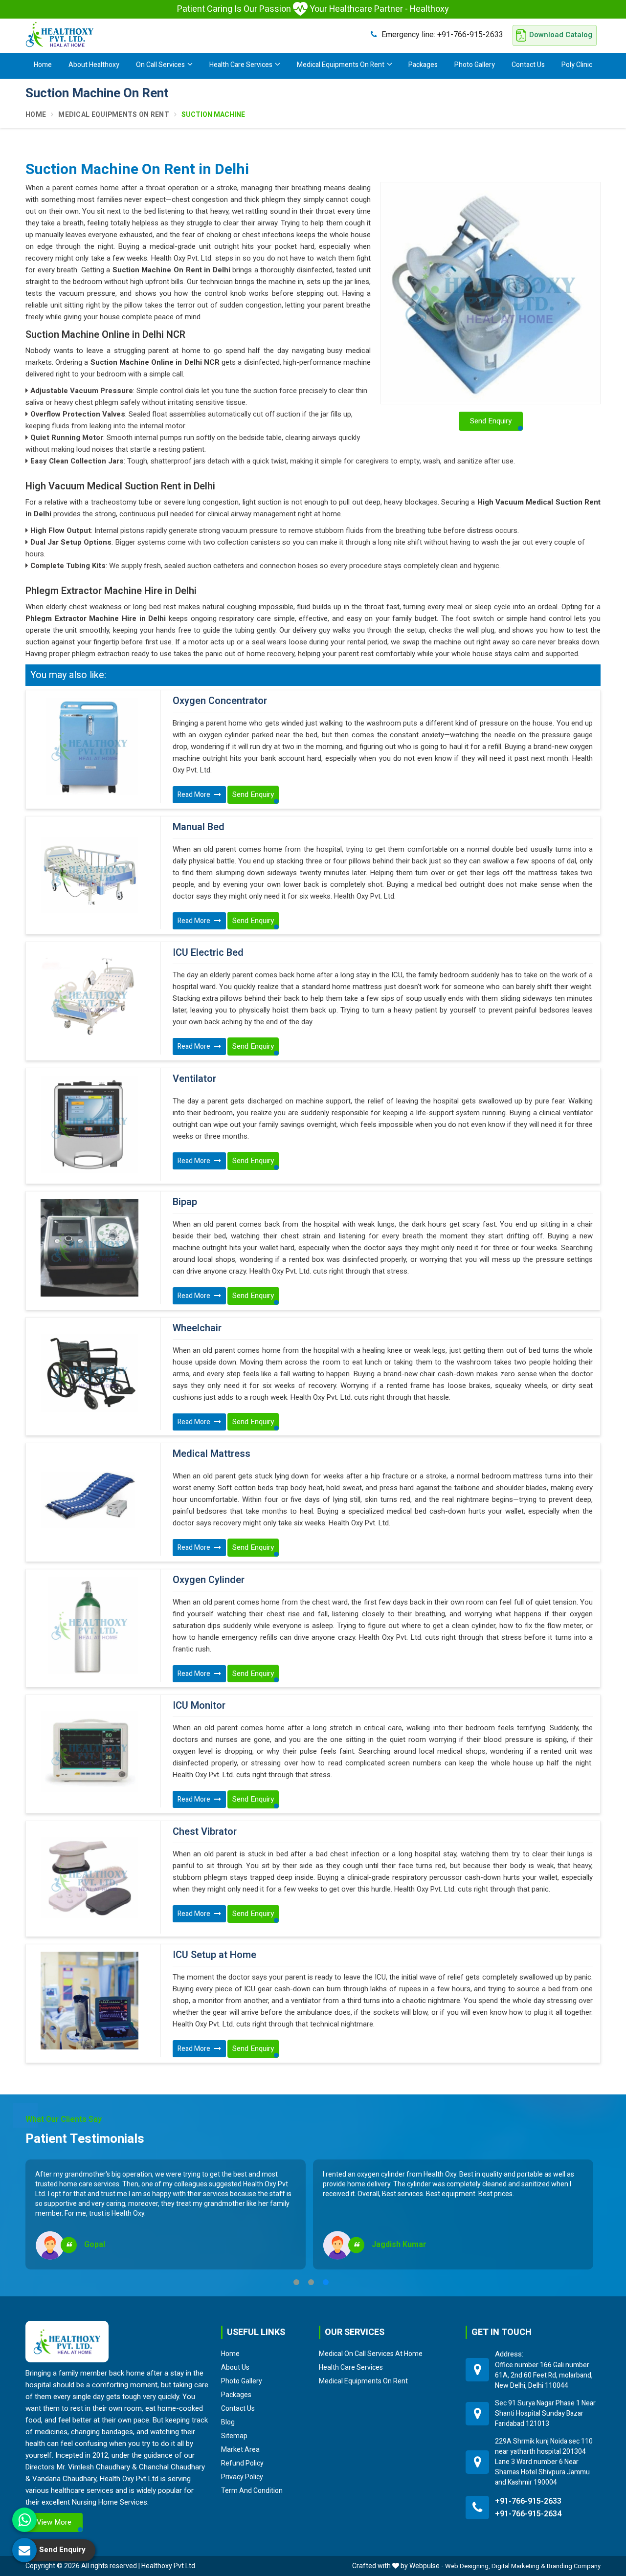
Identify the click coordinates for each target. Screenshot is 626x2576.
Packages (423, 65)
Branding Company (574, 2566)
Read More (195, 795)
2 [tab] (311, 2282)
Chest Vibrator (205, 1832)
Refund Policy (242, 2463)
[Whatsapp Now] (24, 2520)
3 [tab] (326, 2282)
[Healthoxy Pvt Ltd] (60, 34)
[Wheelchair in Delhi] (89, 1374)
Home (43, 65)
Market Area (240, 2449)
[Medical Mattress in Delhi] (89, 1499)
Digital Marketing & (518, 2566)
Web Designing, (468, 2566)
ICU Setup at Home (214, 1955)
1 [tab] (296, 2282)
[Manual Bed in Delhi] (89, 873)
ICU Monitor (199, 1706)
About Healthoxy (94, 65)
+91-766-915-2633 (442, 34)
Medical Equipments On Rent (341, 65)
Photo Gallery (475, 65)
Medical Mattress (212, 1454)
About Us (235, 2367)
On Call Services (160, 65)
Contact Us (528, 65)
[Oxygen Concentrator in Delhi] (89, 747)
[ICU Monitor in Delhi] (89, 1751)
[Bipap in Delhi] (89, 1248)
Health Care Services (241, 65)
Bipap (185, 1202)
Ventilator (194, 1079)
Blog (228, 2422)
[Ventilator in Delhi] (89, 1124)
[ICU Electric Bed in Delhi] (89, 998)
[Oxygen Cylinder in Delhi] (89, 1626)
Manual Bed (199, 827)
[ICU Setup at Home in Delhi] (89, 2001)
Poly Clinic (577, 65)
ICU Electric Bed (208, 953)
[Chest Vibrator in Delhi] (89, 1877)
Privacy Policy (242, 2477)
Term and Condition (252, 2490)
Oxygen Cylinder (209, 1580)
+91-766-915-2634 (528, 2514)
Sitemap (234, 2436)
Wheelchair (197, 1328)
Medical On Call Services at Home (371, 2354)
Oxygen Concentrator (220, 701)
